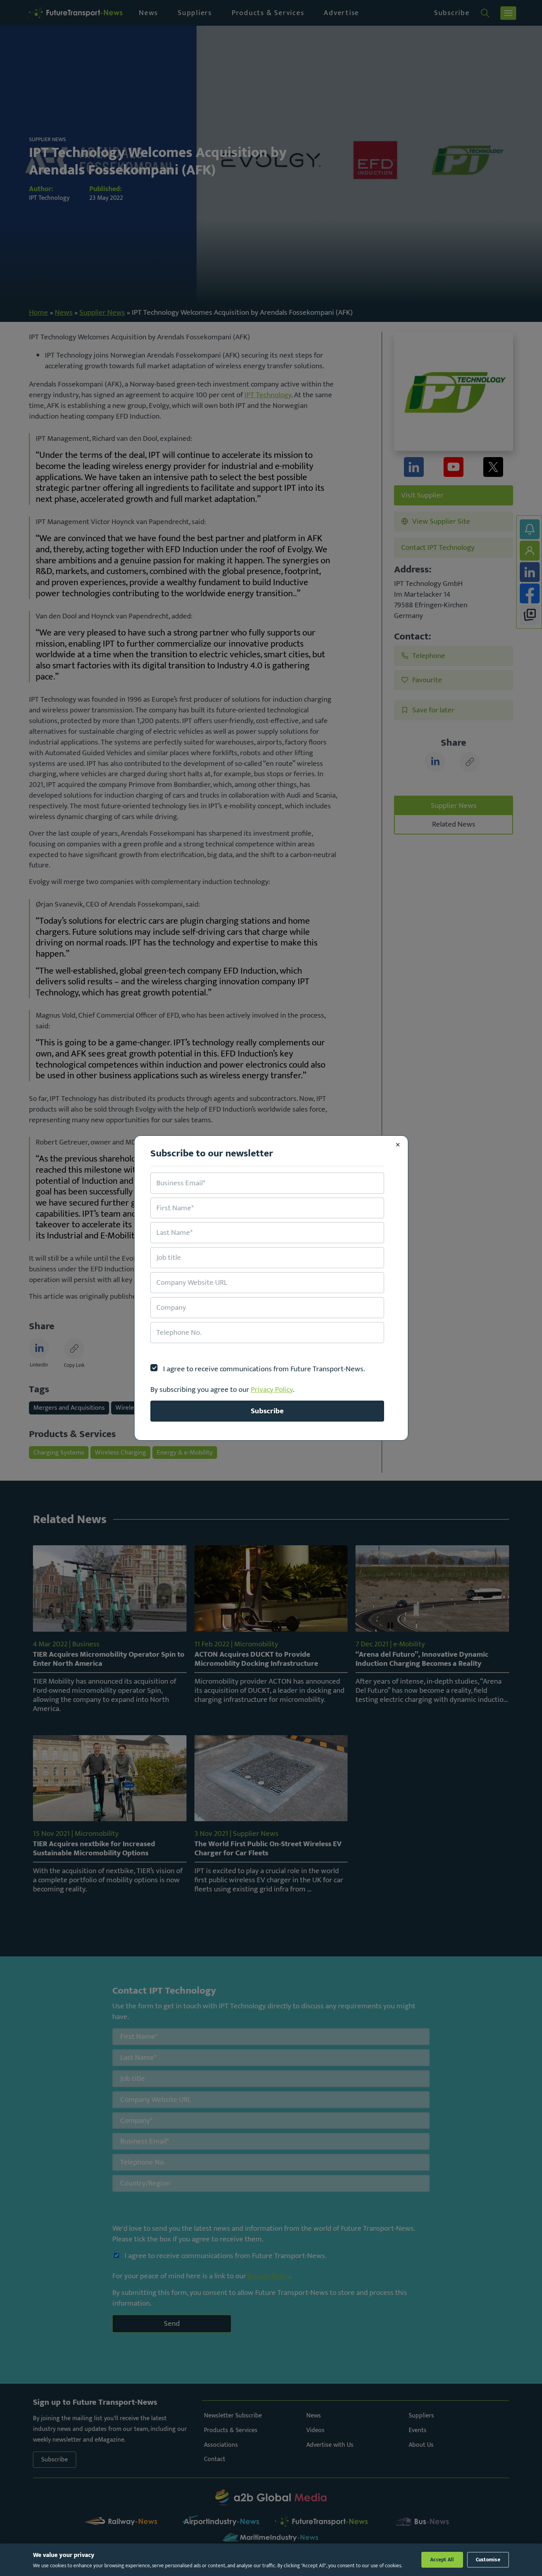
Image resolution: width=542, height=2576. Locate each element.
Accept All (442, 2560)
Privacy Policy (272, 1389)
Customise (488, 2560)
